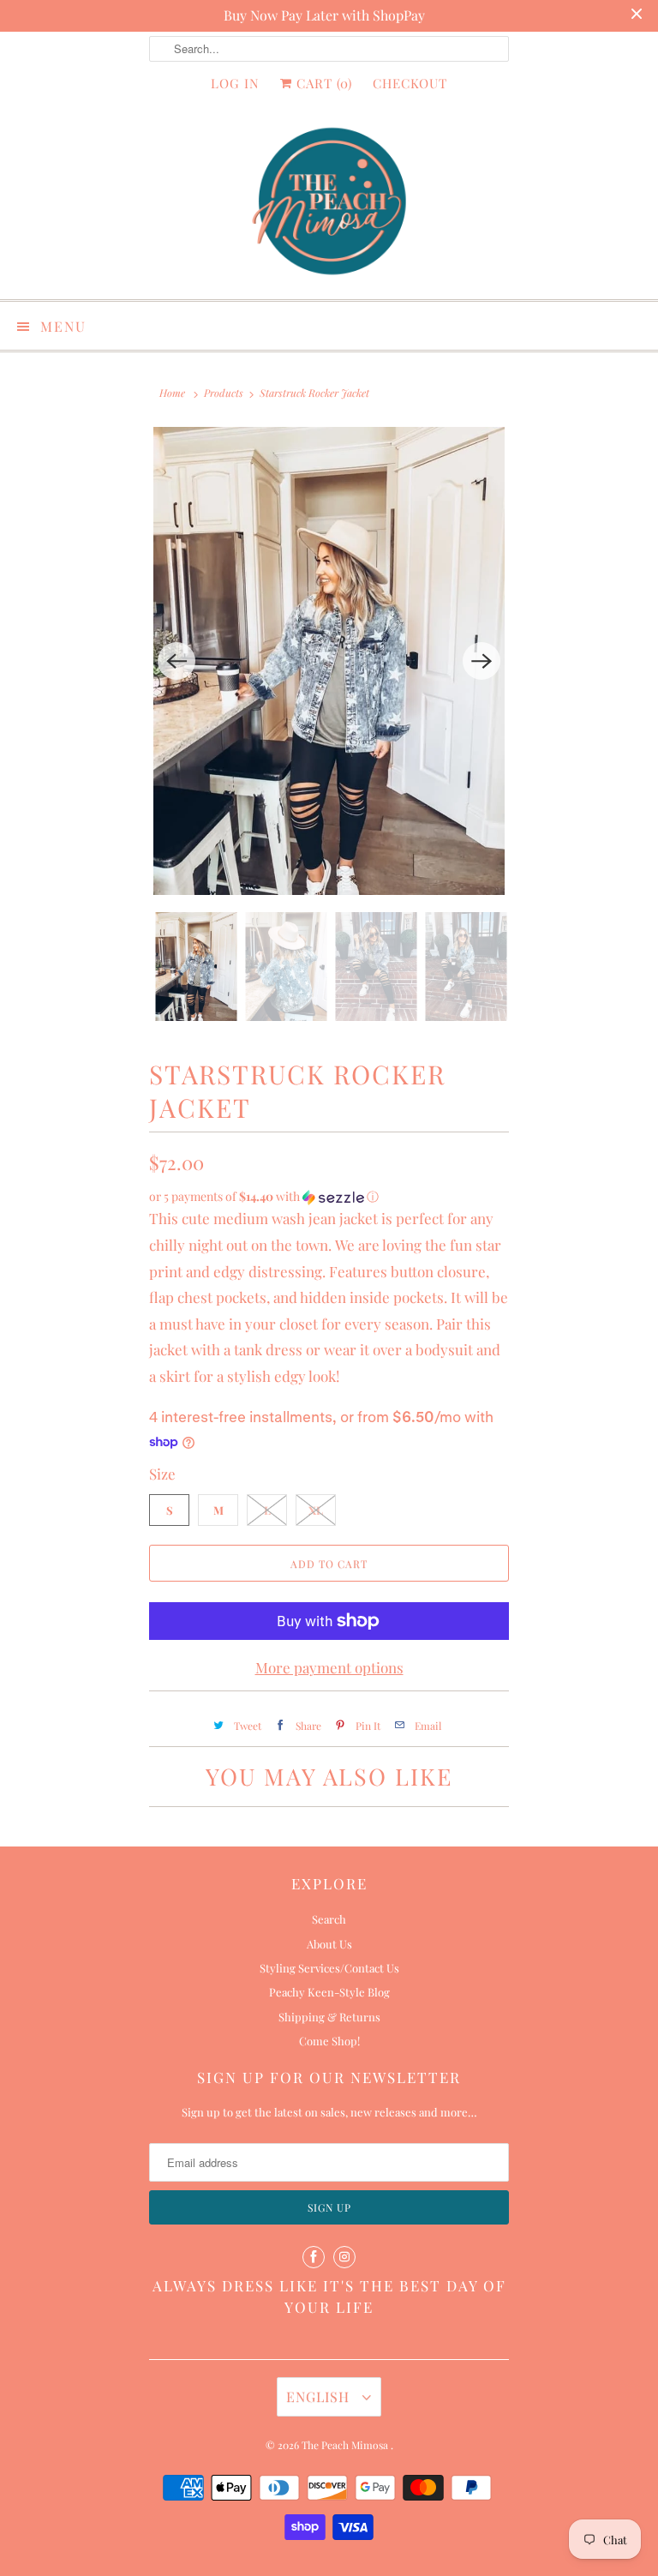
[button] (329, 1197)
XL (316, 1510)
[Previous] (176, 661)
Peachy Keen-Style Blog (329, 1992)
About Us (329, 1944)
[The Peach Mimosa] (329, 204)
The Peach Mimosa (346, 2445)
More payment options (329, 1667)
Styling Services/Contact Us (329, 1968)
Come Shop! (329, 2041)
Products (224, 393)
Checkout (410, 83)
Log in (235, 83)
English (320, 2396)
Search (329, 1919)
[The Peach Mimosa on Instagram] (344, 2257)
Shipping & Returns (329, 2017)
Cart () (322, 83)
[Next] (482, 661)
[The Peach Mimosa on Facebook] (314, 2257)
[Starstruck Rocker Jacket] (329, 661)
